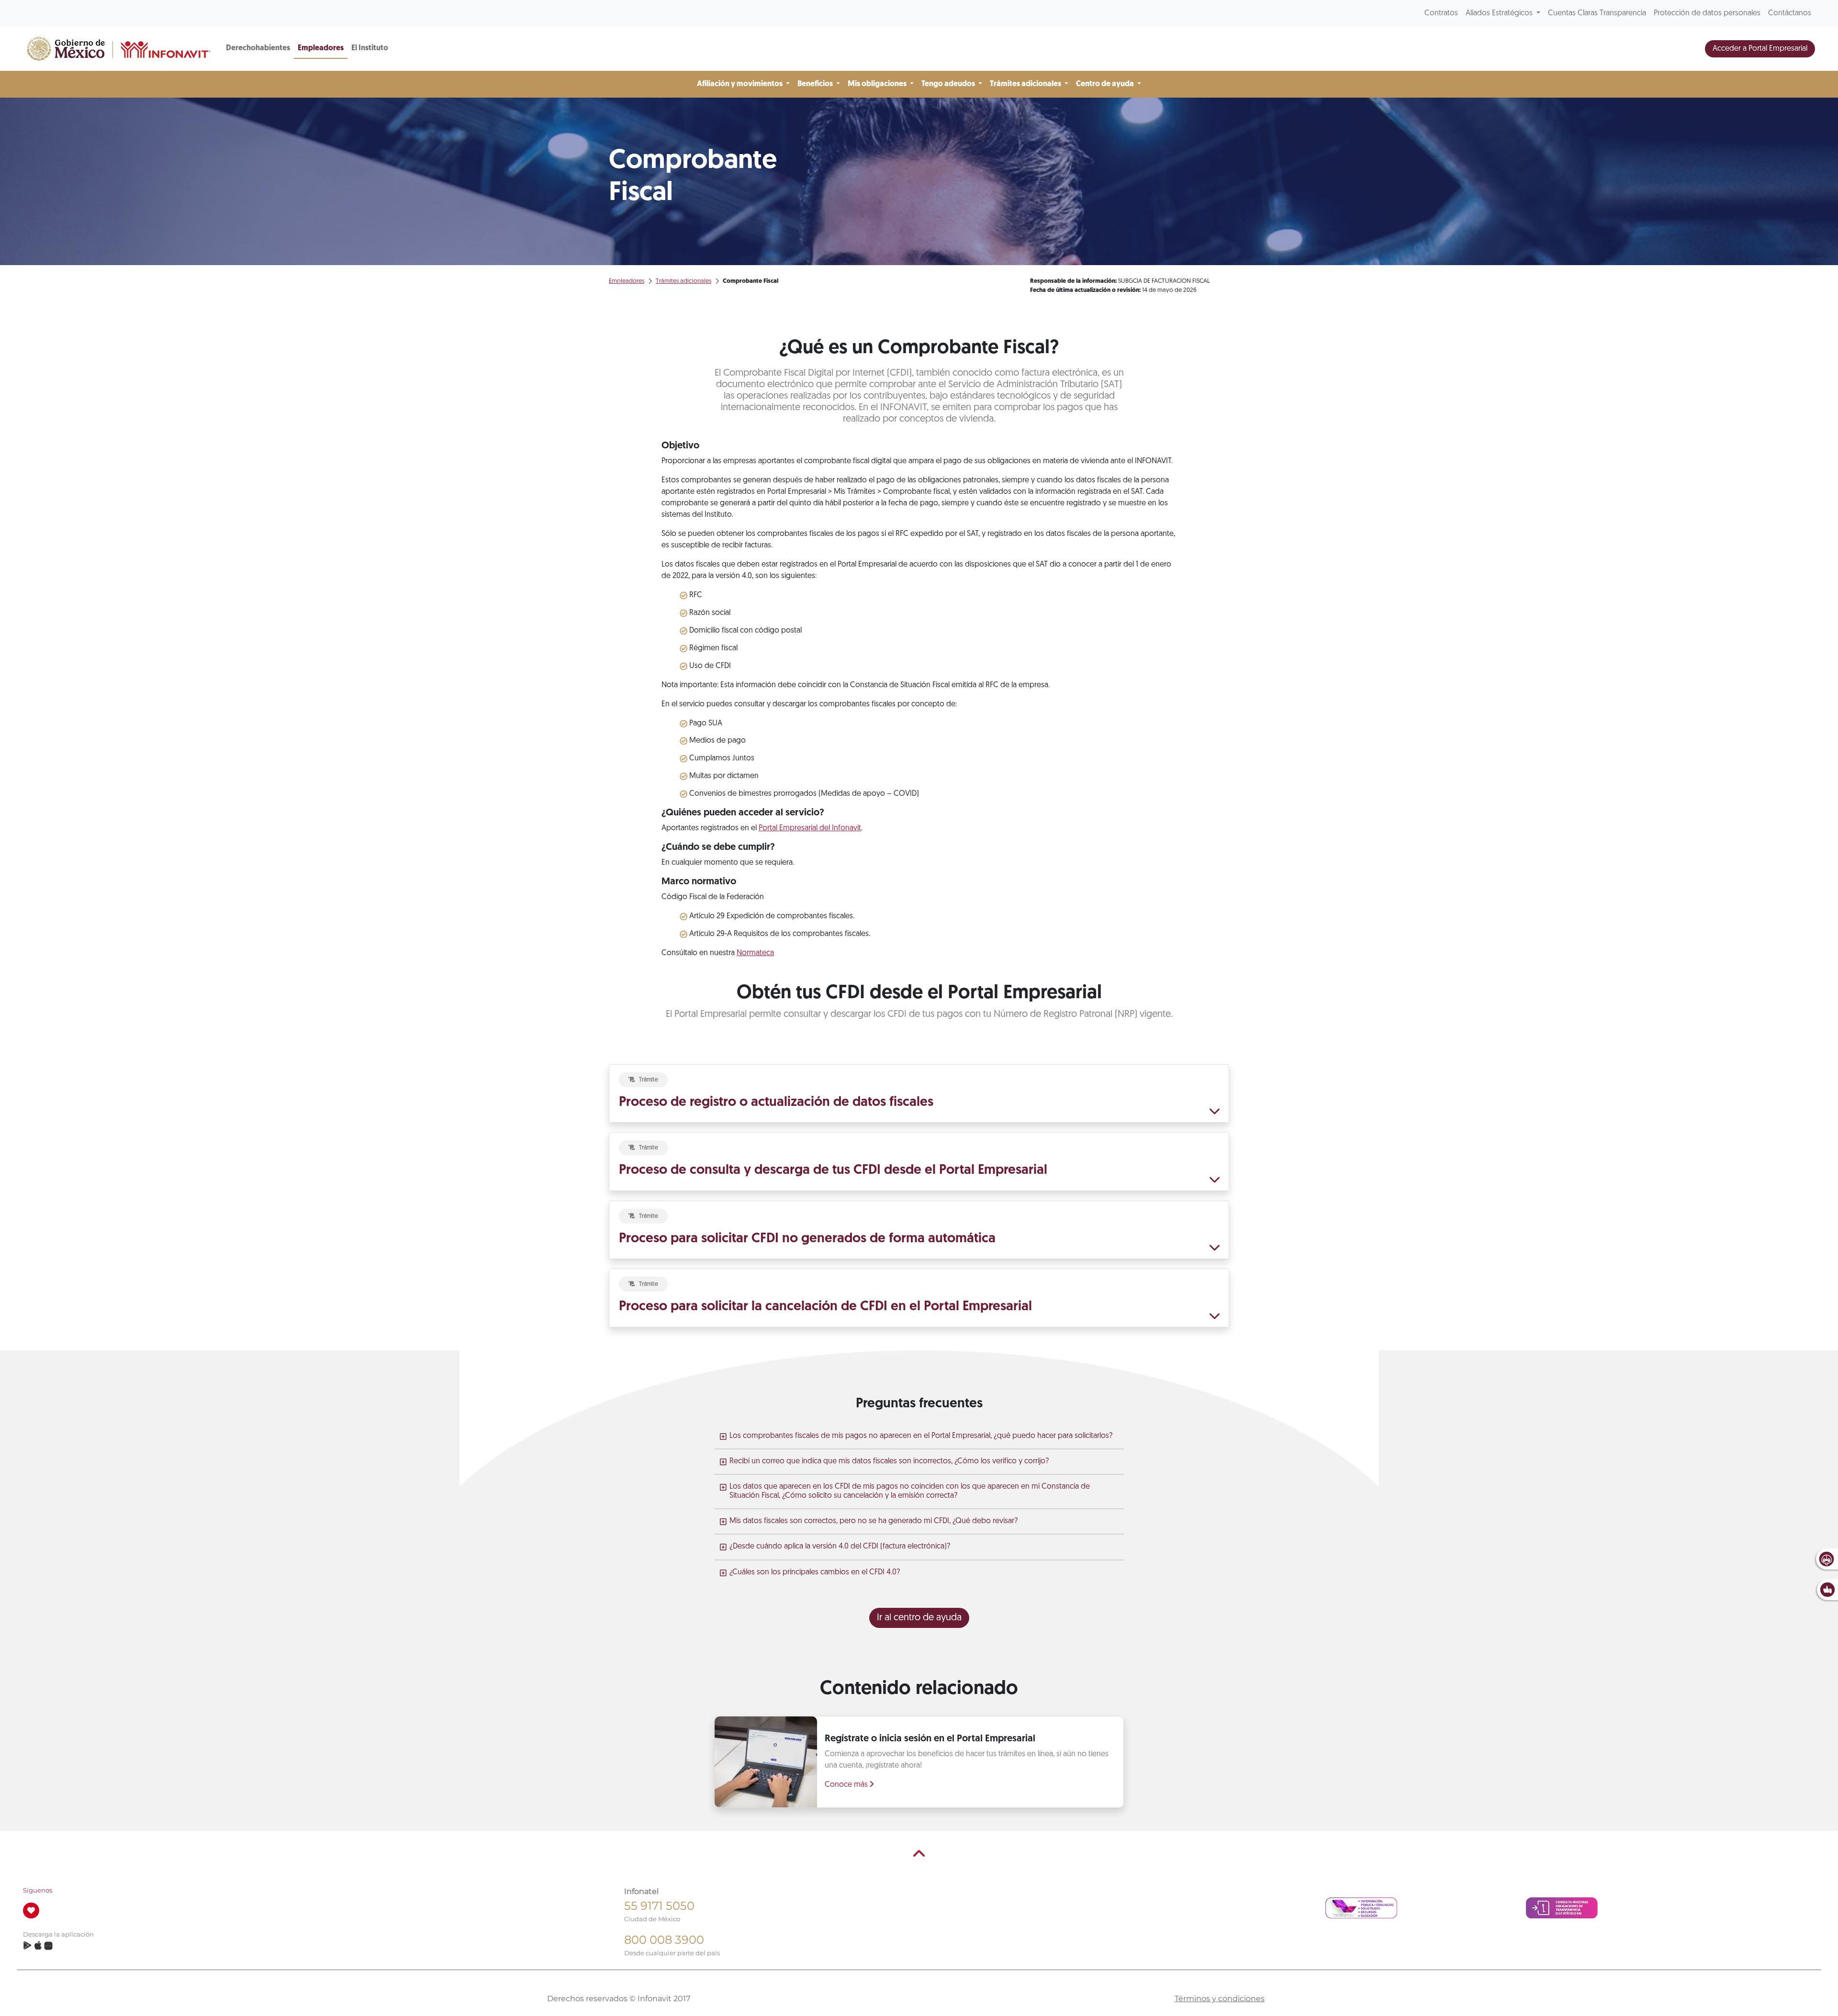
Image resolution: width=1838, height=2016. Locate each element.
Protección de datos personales (1707, 13)
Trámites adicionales (684, 281)
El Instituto (370, 48)
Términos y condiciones (1220, 1999)
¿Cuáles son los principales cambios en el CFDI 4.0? (815, 1572)
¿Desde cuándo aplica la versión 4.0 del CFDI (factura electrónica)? (840, 1547)
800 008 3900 (664, 1940)
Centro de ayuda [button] (1106, 84)
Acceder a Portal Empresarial (1760, 49)
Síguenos (38, 1890)
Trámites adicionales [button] (1026, 84)
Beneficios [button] (816, 84)
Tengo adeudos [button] (949, 84)
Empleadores (321, 48)
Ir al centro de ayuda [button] (919, 1618)
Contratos (1441, 13)
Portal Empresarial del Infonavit (810, 828)
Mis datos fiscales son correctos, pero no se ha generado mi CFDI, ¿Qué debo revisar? (874, 1521)
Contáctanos (1790, 13)
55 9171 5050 (659, 1906)
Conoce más (847, 1785)
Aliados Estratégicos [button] (1500, 13)
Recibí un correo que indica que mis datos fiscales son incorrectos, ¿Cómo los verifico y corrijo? (889, 1461)
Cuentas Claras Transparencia (1597, 13)
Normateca (755, 953)
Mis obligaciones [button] (878, 84)
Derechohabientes (258, 48)
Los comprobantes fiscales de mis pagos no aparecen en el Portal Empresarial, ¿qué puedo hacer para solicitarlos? (921, 1436)
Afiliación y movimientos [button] (740, 84)
